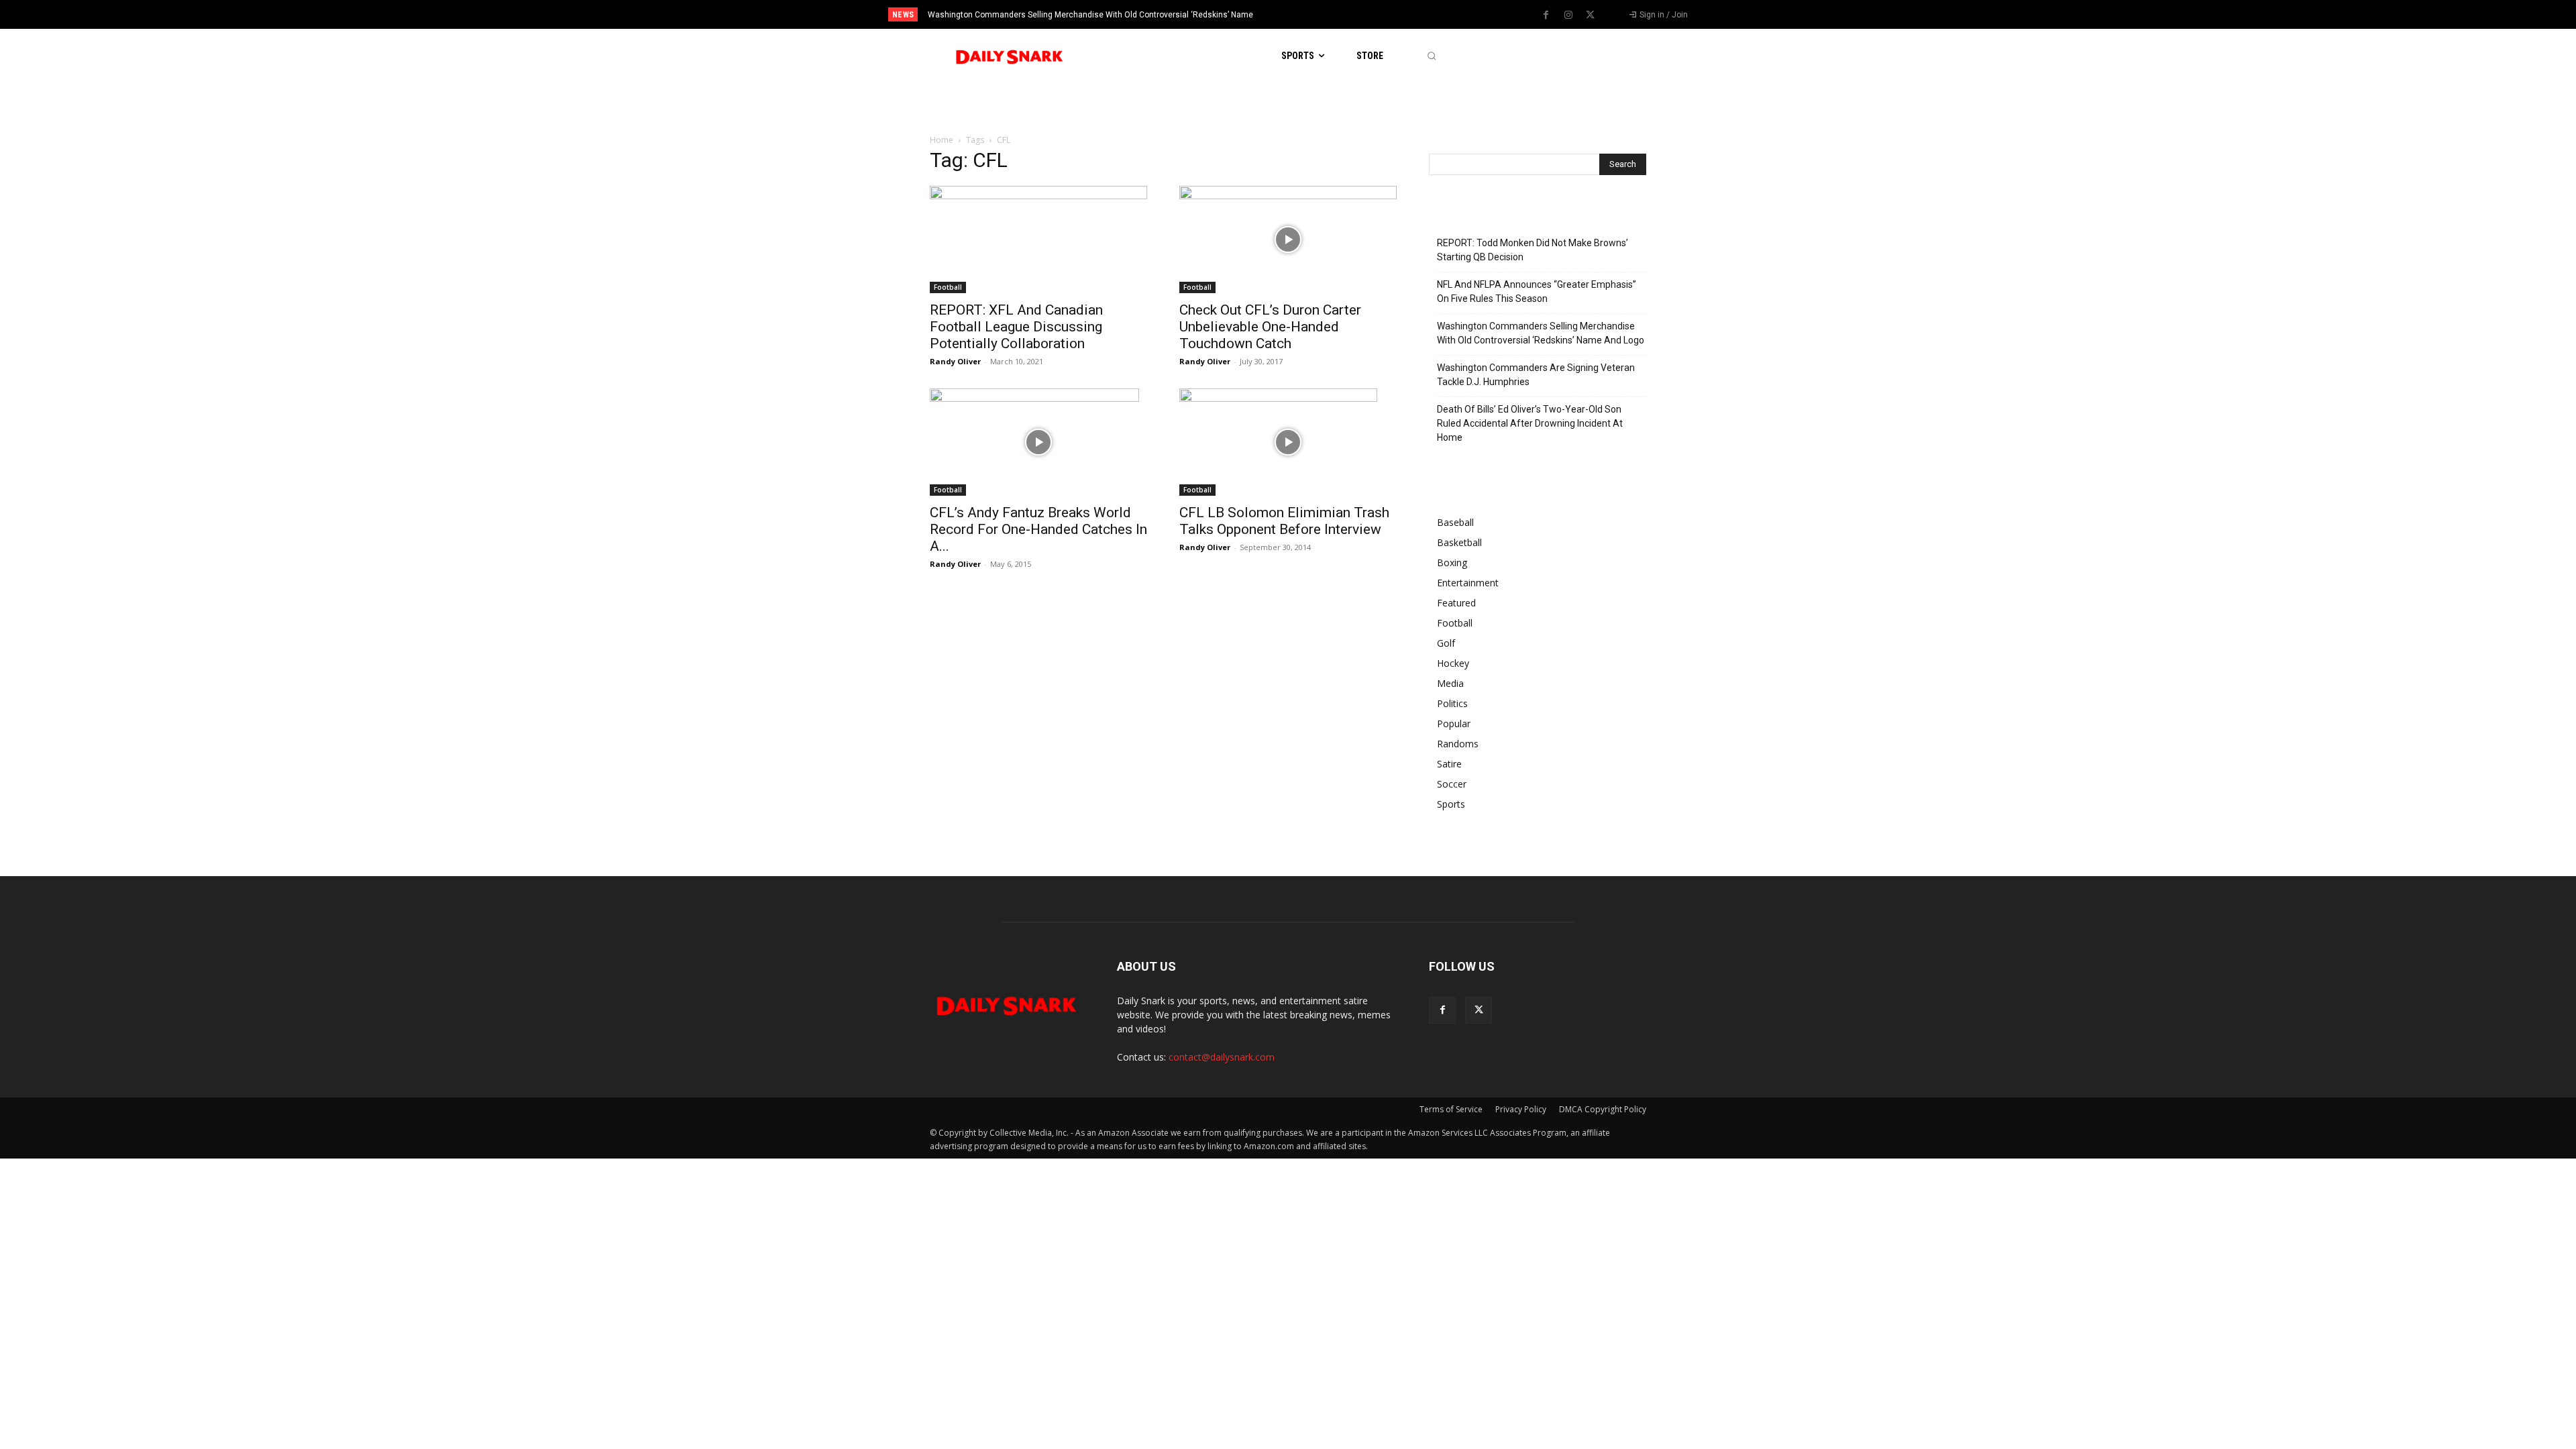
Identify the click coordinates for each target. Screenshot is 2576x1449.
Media (1450, 683)
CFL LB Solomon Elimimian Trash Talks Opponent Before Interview (1284, 521)
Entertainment (1468, 583)
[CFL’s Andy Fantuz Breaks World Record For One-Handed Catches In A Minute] (1038, 442)
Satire (1449, 764)
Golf (1446, 643)
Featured (1456, 603)
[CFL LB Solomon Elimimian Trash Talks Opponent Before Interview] (1288, 442)
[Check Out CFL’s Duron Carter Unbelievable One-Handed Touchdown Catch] (1288, 239)
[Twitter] (1591, 15)
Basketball (1459, 542)
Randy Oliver (955, 361)
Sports (1451, 804)
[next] (1333, 14)
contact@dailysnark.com (1222, 1057)
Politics (1452, 703)
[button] (1431, 56)
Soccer (1452, 784)
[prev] (1311, 14)
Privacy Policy (1521, 1109)
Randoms (1458, 744)
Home (942, 140)
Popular (1454, 723)
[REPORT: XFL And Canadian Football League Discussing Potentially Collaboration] (1038, 239)
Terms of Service (1451, 1109)
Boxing (1452, 562)
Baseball (1455, 522)
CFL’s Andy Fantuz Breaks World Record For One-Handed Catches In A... (1038, 529)
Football (948, 287)
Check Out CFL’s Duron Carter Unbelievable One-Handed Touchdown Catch (1270, 327)
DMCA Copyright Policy (1603, 1109)
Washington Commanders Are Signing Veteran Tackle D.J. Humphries (1057, 15)
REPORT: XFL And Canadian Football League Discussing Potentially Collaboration (1016, 327)
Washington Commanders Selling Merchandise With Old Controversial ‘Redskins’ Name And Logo (1541, 333)
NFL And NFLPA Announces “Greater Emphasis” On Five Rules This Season (1537, 291)
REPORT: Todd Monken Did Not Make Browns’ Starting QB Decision (1533, 250)
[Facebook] (1546, 15)
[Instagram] (1568, 15)
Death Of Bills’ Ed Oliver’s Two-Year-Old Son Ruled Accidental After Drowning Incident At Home (1530, 423)
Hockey (1453, 663)
